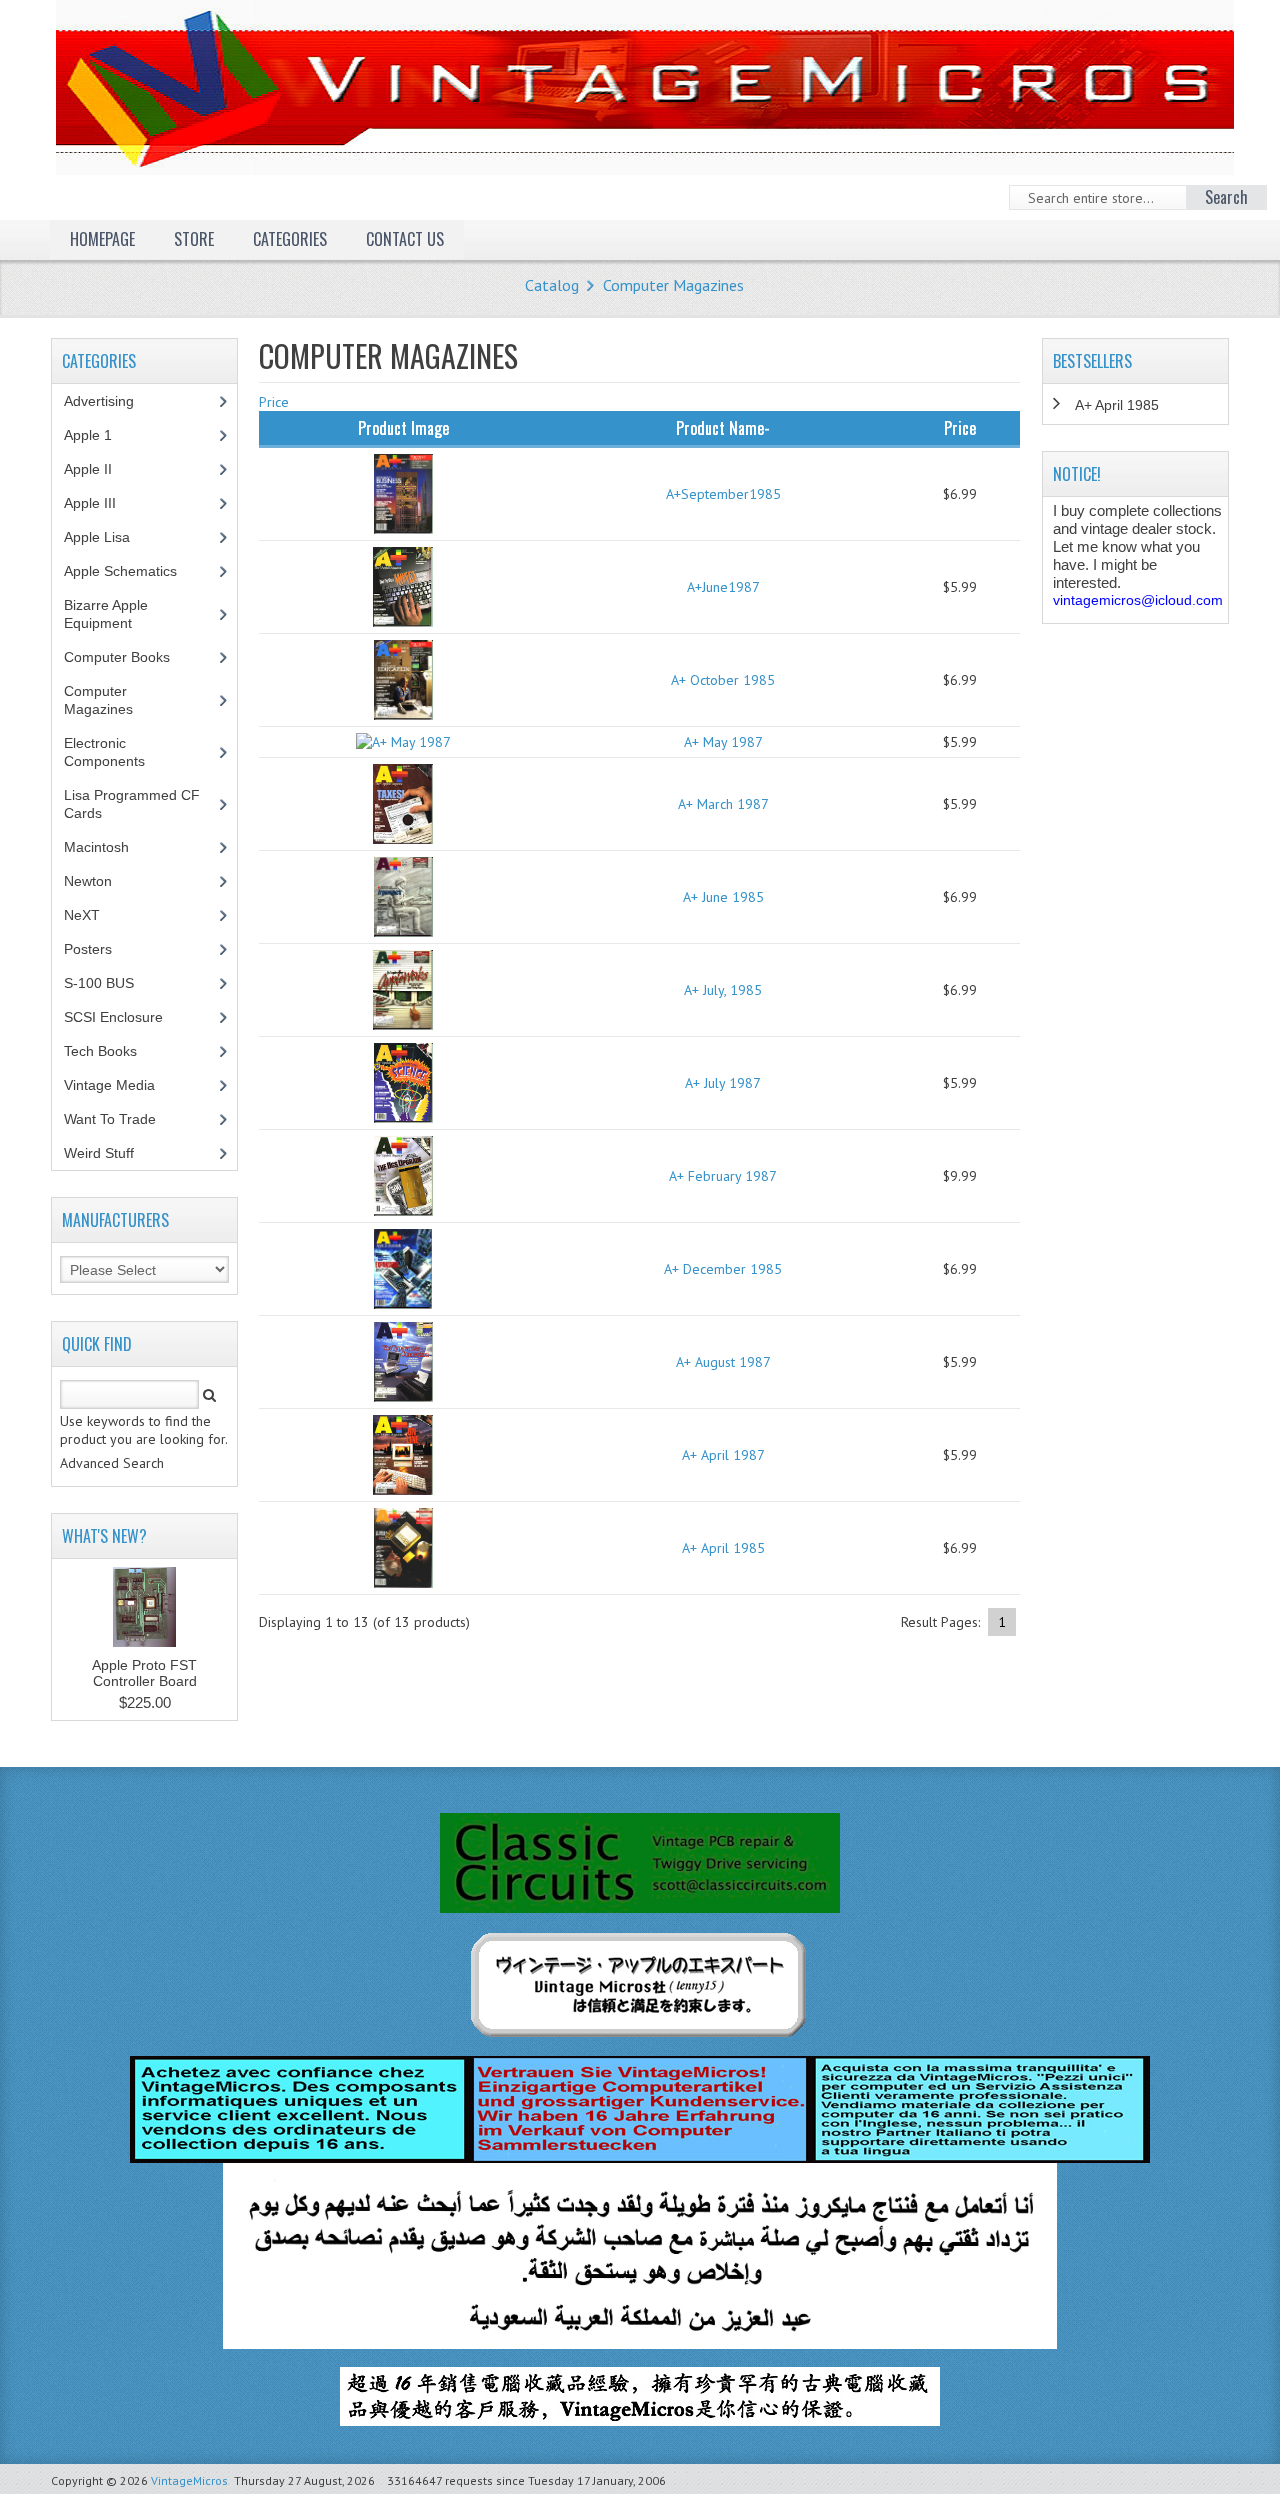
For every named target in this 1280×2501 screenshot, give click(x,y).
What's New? (104, 1536)
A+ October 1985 (723, 680)
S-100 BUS (110, 983)
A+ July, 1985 (723, 990)
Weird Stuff (110, 1153)
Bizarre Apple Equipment (109, 614)
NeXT (82, 915)
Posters (99, 949)
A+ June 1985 (723, 897)
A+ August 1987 (723, 1362)
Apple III (101, 503)
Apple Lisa (112, 537)
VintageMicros (189, 2480)
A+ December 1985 (723, 1269)
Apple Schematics (131, 571)
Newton (88, 881)
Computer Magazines (673, 285)
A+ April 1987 (723, 1455)
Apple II (99, 469)
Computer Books (132, 657)
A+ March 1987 (723, 804)
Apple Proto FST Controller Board (144, 1673)
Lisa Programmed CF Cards (132, 804)
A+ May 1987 (723, 742)
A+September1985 (723, 494)
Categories (290, 239)
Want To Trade (110, 1119)
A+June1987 (723, 587)
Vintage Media (120, 1085)
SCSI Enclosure (124, 1017)
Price (274, 402)
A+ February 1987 (723, 1176)
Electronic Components (115, 752)
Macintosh (107, 847)
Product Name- (723, 428)
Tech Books (115, 1051)
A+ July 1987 (723, 1083)
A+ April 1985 (723, 1548)
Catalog (552, 285)
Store (194, 239)
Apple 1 (99, 435)
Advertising (110, 401)
